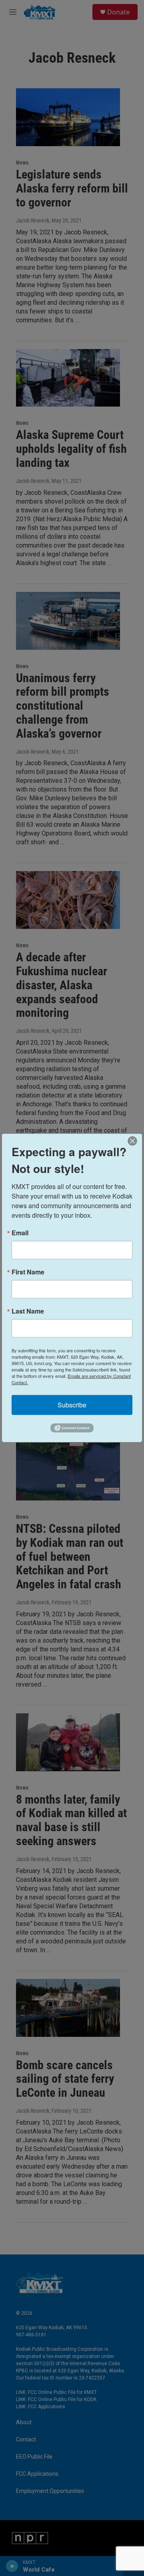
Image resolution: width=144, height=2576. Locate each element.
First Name (28, 1272)
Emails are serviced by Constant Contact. (71, 1379)
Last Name (28, 1311)
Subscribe (72, 1405)
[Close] (135, 1141)
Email (20, 1233)
